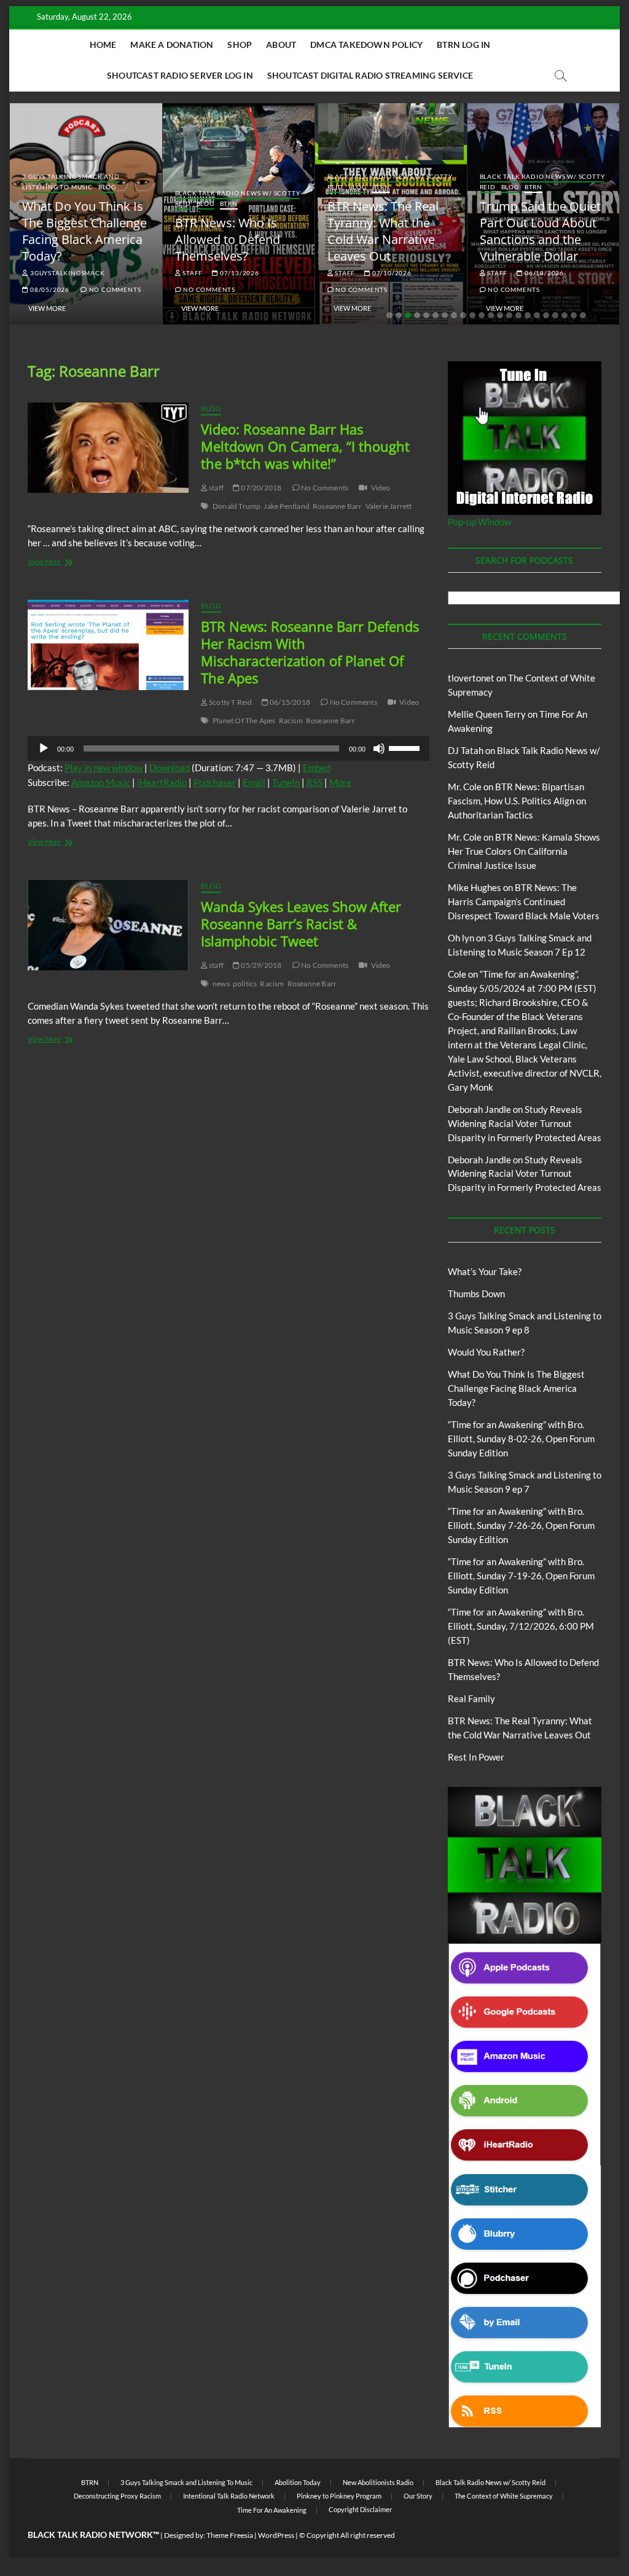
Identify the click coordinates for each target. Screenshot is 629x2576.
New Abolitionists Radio (378, 2482)
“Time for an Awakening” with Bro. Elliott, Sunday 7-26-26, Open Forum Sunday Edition (521, 1525)
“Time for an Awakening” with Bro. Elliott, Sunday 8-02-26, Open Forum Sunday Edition (521, 1439)
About (281, 45)
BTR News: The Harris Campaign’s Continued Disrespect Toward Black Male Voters (524, 901)
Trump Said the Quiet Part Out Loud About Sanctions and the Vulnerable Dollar (540, 231)
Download (170, 768)
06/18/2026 (543, 273)
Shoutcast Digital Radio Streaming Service (370, 75)
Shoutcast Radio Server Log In (180, 75)
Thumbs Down (476, 1294)
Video (381, 488)
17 (537, 315)
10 (472, 315)
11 (482, 315)
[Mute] (379, 748)
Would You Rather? (486, 1352)
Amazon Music (101, 782)
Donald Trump (236, 506)
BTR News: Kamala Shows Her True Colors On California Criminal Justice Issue (524, 851)
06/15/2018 (289, 702)
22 (583, 315)
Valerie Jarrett (389, 506)
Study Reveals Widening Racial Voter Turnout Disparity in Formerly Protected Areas (525, 1123)
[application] (229, 748)
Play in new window (104, 768)
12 (491, 315)
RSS (314, 782)
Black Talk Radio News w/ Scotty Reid (490, 2482)
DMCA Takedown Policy (366, 45)
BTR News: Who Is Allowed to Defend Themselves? (228, 239)
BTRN (229, 203)
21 (574, 315)
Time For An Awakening (272, 2510)
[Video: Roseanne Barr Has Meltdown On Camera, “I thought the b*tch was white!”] (108, 448)
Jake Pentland (287, 506)
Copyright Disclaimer (360, 2509)
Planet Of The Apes (244, 721)
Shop (240, 45)
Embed (317, 768)
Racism (291, 721)
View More (47, 308)
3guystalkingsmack (66, 273)
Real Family (471, 1698)
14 (509, 315)
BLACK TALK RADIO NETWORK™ (93, 2535)
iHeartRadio (162, 782)
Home (103, 45)
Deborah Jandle (479, 1109)
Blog (107, 187)
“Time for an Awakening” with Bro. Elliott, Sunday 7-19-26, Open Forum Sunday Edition (521, 1576)
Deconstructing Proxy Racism (117, 2496)
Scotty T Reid (230, 702)
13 (500, 315)
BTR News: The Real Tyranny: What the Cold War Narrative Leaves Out (383, 231)
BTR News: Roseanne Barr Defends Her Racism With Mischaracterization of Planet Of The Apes (310, 652)
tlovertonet (471, 678)
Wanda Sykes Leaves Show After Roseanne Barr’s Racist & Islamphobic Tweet (301, 924)
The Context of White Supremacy (504, 2496)
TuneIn (286, 782)
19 (555, 315)
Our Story (418, 2496)
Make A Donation (172, 45)
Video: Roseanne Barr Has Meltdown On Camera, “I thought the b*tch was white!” (305, 446)
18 (546, 315)
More (340, 782)
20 (565, 315)
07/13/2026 (239, 273)
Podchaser (215, 782)
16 (528, 315)
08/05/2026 (49, 289)
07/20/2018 (260, 488)
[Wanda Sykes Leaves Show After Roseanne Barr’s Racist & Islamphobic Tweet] (108, 925)
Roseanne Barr (338, 506)
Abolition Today (298, 2482)
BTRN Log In (463, 45)
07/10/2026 (391, 273)
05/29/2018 (260, 965)
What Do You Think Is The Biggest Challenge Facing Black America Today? (84, 231)
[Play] (44, 748)
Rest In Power (476, 1757)
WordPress (276, 2535)
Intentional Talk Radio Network (229, 2496)
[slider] (406, 747)
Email (254, 782)
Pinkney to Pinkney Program (339, 2496)
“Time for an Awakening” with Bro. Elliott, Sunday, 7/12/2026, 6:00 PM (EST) (521, 1626)
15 (518, 315)
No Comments (114, 289)
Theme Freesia (230, 2535)
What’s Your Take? (485, 1271)
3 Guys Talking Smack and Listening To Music (71, 182)
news (221, 984)
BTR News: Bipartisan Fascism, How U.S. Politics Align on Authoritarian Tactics (517, 801)
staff (192, 273)
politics (245, 984)
